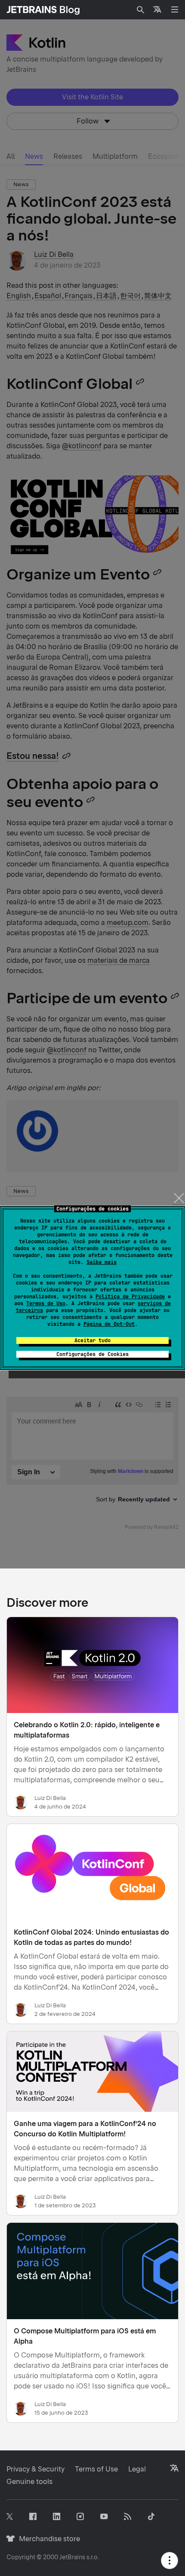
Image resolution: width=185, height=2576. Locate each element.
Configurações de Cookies (92, 1354)
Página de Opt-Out (109, 1324)
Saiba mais (102, 1262)
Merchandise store (47, 2539)
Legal (137, 2469)
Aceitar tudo (92, 1340)
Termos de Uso (46, 1303)
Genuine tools (29, 2482)
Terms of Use (96, 2469)
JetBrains (72, 2557)
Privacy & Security (35, 2469)
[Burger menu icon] (175, 9)
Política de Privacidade (130, 1297)
